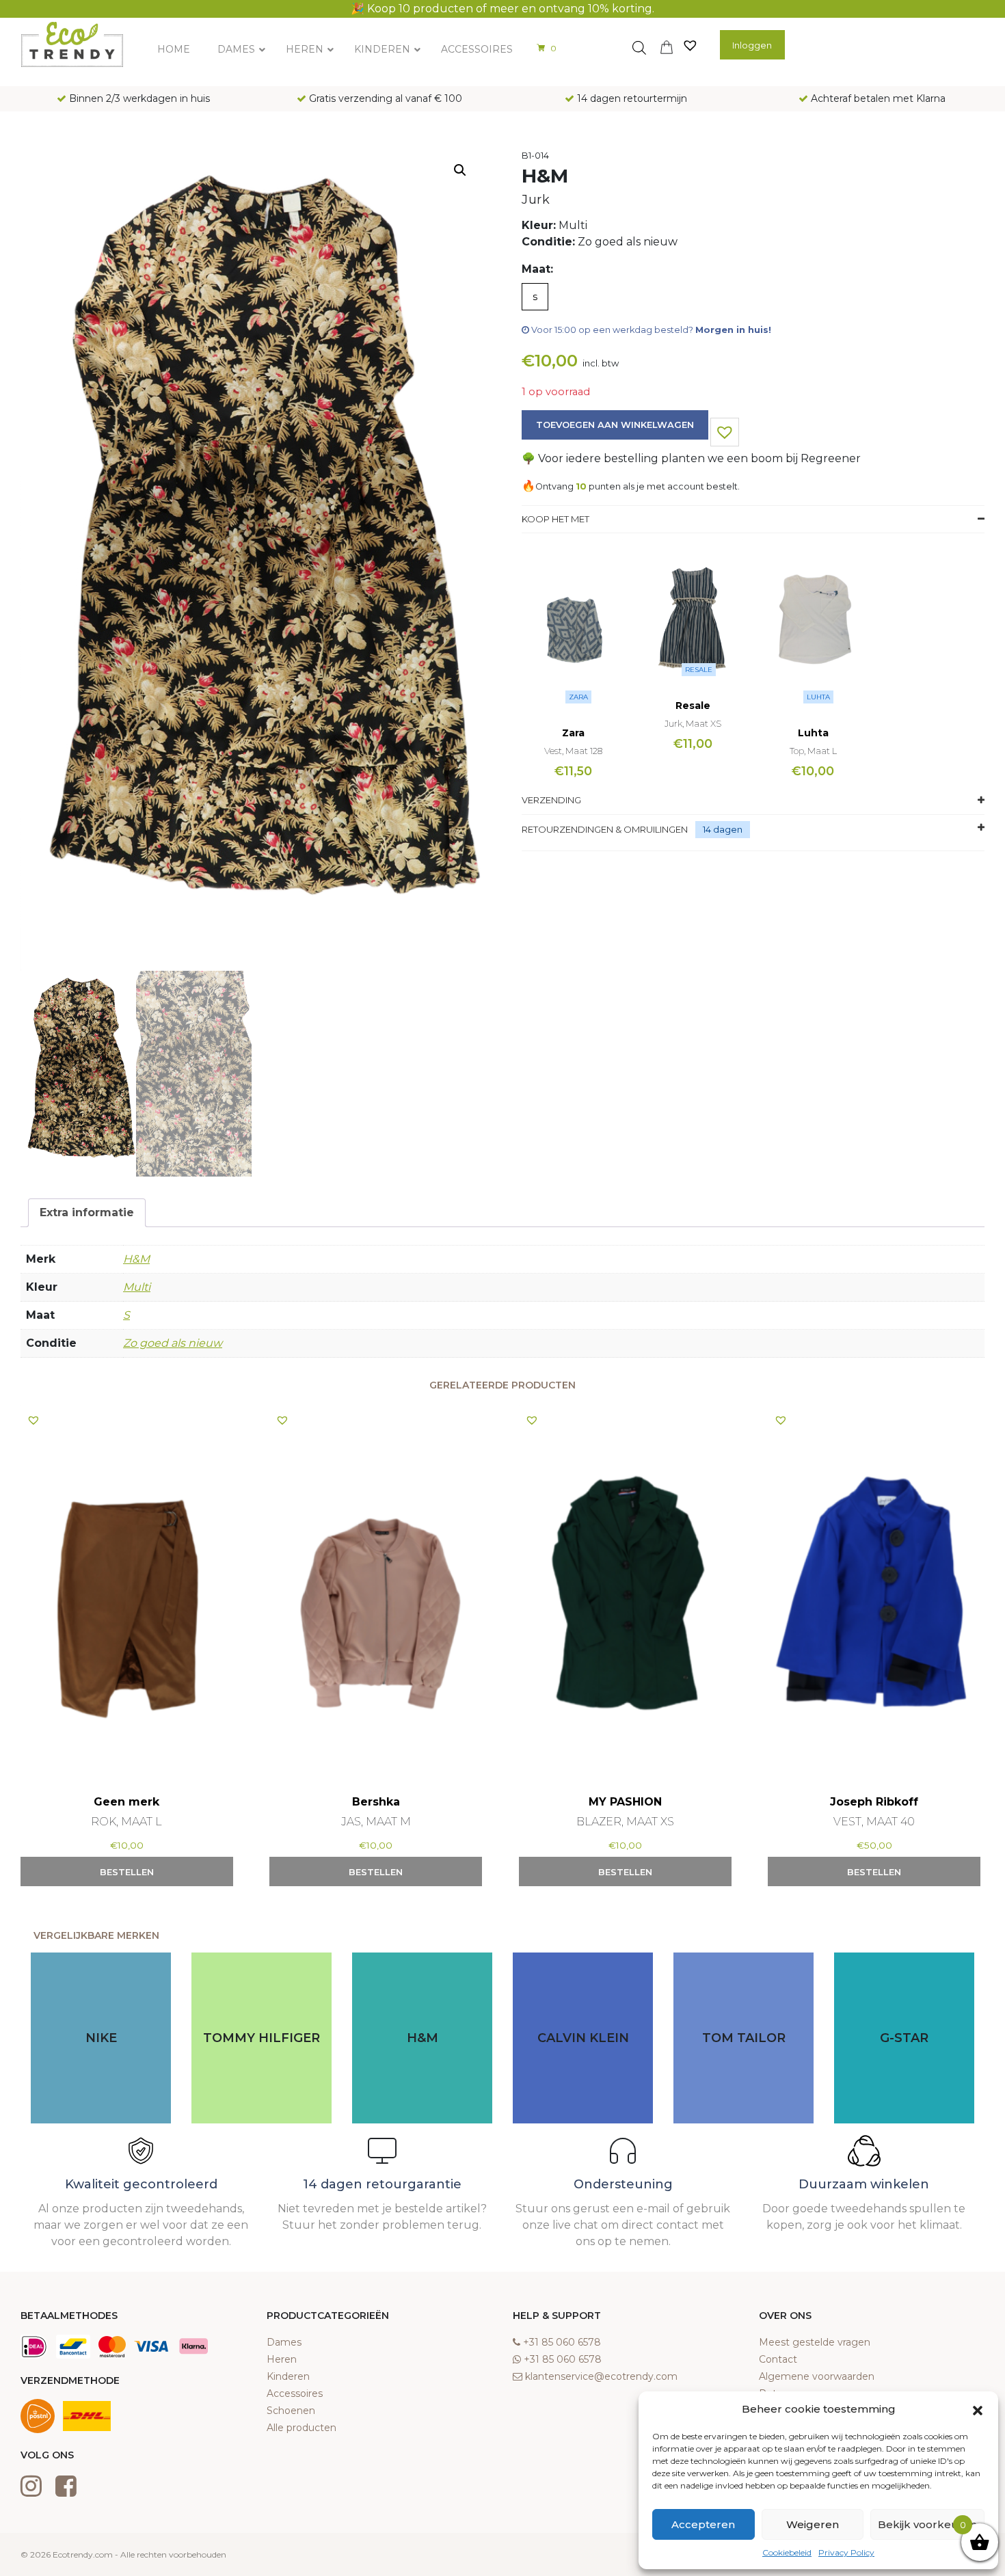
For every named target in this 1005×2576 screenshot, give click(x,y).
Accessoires (295, 2393)
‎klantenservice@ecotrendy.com (601, 2376)
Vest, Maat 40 (874, 1822)
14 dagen (723, 829)
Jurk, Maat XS (693, 723)
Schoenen (291, 2411)
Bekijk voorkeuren (927, 2524)
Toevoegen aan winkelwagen (615, 425)
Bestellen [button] (127, 1872)
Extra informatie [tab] (87, 1212)
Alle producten (301, 2428)
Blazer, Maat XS (625, 1822)
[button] (978, 2409)
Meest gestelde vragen (815, 2342)
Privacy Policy (846, 2552)
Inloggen (752, 45)
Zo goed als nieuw (173, 1343)
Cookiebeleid (787, 2552)
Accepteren (703, 2524)
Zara (578, 697)
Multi (137, 1287)
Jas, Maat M (376, 1822)
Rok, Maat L (126, 1822)
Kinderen (288, 2376)
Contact (778, 2359)
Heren (282, 2359)
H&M (136, 1259)
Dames (284, 2342)
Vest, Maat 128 (573, 751)
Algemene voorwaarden (817, 2376)
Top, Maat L (813, 751)
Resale (699, 670)
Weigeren (813, 2524)
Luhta (818, 697)
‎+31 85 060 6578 (562, 2342)
